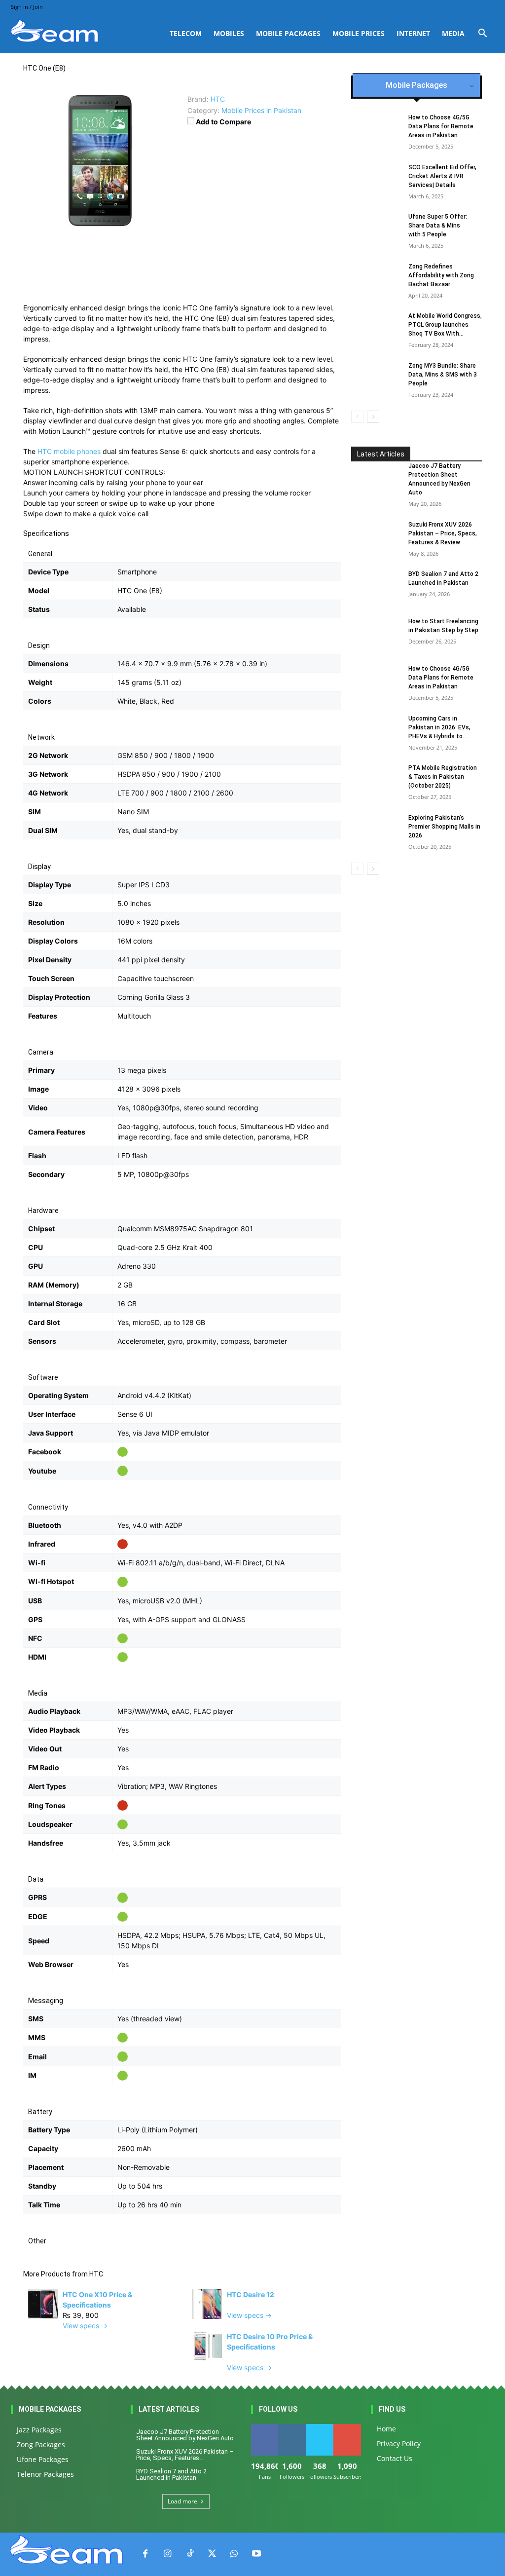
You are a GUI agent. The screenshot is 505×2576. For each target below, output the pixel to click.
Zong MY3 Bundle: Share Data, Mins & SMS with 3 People (443, 375)
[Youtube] (256, 2554)
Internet (413, 33)
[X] (212, 2554)
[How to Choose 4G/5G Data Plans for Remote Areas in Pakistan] (376, 682)
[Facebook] (145, 2554)
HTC (96, 2274)
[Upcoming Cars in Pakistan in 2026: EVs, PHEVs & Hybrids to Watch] (376, 731)
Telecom (186, 33)
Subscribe (348, 2428)
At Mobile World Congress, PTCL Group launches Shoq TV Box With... (445, 325)
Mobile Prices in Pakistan (261, 110)
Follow (292, 2428)
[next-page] (373, 417)
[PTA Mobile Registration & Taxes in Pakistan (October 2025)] (376, 781)
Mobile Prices (359, 33)
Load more (182, 2501)
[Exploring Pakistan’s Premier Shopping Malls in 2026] (376, 831)
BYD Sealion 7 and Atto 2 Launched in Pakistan (171, 2474)
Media (453, 33)
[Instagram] (167, 2554)
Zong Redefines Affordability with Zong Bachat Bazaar (441, 275)
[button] (482, 34)
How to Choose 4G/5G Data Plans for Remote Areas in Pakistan (441, 126)
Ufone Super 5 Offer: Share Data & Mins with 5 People (438, 226)
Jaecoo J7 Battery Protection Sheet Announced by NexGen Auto (185, 2435)
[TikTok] (190, 2554)
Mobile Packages (288, 33)
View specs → (85, 2326)
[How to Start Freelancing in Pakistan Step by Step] (376, 634)
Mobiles (229, 33)
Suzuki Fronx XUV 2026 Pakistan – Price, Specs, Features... (185, 2455)
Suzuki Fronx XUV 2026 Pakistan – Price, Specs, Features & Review (443, 533)
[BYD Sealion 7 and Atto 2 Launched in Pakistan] (376, 587)
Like (265, 2428)
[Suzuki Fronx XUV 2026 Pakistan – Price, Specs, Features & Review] (376, 537)
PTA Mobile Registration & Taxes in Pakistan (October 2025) (443, 777)
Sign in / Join (27, 7)
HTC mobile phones (69, 451)
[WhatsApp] (234, 2554)
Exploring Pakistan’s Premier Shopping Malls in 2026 (444, 827)
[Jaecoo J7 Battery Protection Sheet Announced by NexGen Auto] (376, 479)
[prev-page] (357, 417)
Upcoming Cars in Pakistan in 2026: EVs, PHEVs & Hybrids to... (439, 727)
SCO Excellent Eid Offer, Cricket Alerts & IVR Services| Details (442, 176)
